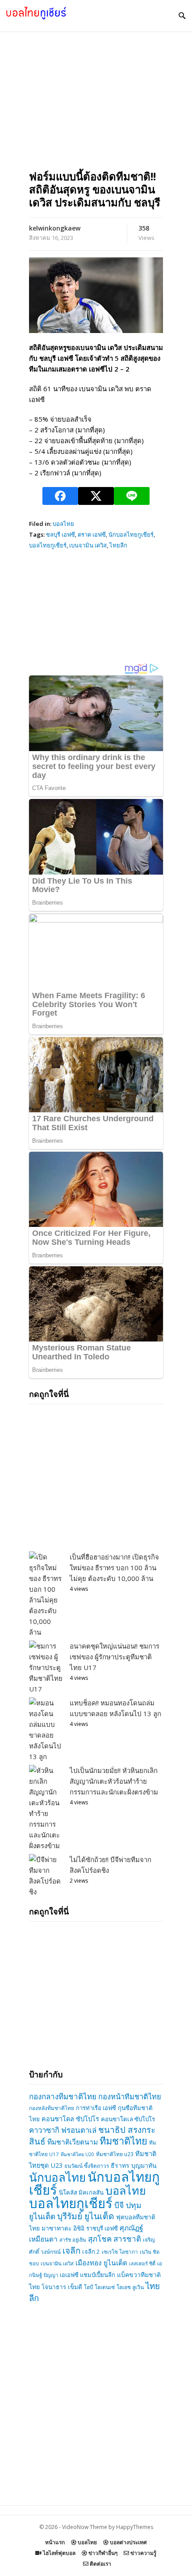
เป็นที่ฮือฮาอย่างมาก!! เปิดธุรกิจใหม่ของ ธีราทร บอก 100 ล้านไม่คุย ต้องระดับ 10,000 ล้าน (114, 1568)
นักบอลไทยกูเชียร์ (131, 534)
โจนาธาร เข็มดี (62, 2287)
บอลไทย (63, 524)
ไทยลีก (118, 545)
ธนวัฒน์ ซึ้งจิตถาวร (87, 2166)
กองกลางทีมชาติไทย (63, 2096)
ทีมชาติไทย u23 (115, 2154)
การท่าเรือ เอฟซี (96, 2108)
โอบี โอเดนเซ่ (99, 2287)
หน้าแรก (55, 2542)
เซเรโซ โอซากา (120, 2252)
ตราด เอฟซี (92, 534)
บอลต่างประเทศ (128, 2542)
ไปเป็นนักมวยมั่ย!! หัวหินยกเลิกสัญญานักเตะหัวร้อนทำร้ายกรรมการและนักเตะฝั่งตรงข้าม (114, 1781)
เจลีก (71, 2251)
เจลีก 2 (91, 2251)
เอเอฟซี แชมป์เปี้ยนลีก (88, 2275)
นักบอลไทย (57, 2177)
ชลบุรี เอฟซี (61, 534)
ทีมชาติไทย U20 (77, 2154)
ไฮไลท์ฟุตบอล (58, 2553)
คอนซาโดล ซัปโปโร (70, 2119)
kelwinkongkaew (55, 228)
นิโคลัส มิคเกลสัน (81, 2192)
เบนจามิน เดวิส (88, 545)
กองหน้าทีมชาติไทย (130, 2096)
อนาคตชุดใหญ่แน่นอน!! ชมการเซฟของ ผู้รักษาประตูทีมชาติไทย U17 (115, 1657)
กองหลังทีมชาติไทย (52, 2108)
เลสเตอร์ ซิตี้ (142, 2263)
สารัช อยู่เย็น (73, 2240)
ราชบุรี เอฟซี (102, 2228)
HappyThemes (135, 2527)
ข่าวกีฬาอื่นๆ (102, 2553)
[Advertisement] (96, 114)
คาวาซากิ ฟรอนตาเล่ (63, 2130)
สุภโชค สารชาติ (115, 2239)
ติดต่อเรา (100, 2564)
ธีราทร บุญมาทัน (134, 2165)
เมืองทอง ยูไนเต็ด (101, 2263)
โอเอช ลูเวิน (130, 2287)
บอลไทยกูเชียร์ (48, 545)
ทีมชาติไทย (123, 2141)
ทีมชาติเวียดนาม (73, 2142)
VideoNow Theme (85, 2527)
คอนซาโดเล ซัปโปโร (128, 2119)
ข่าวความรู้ (143, 2553)
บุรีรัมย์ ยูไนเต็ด (86, 2216)
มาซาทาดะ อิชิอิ (63, 2228)
